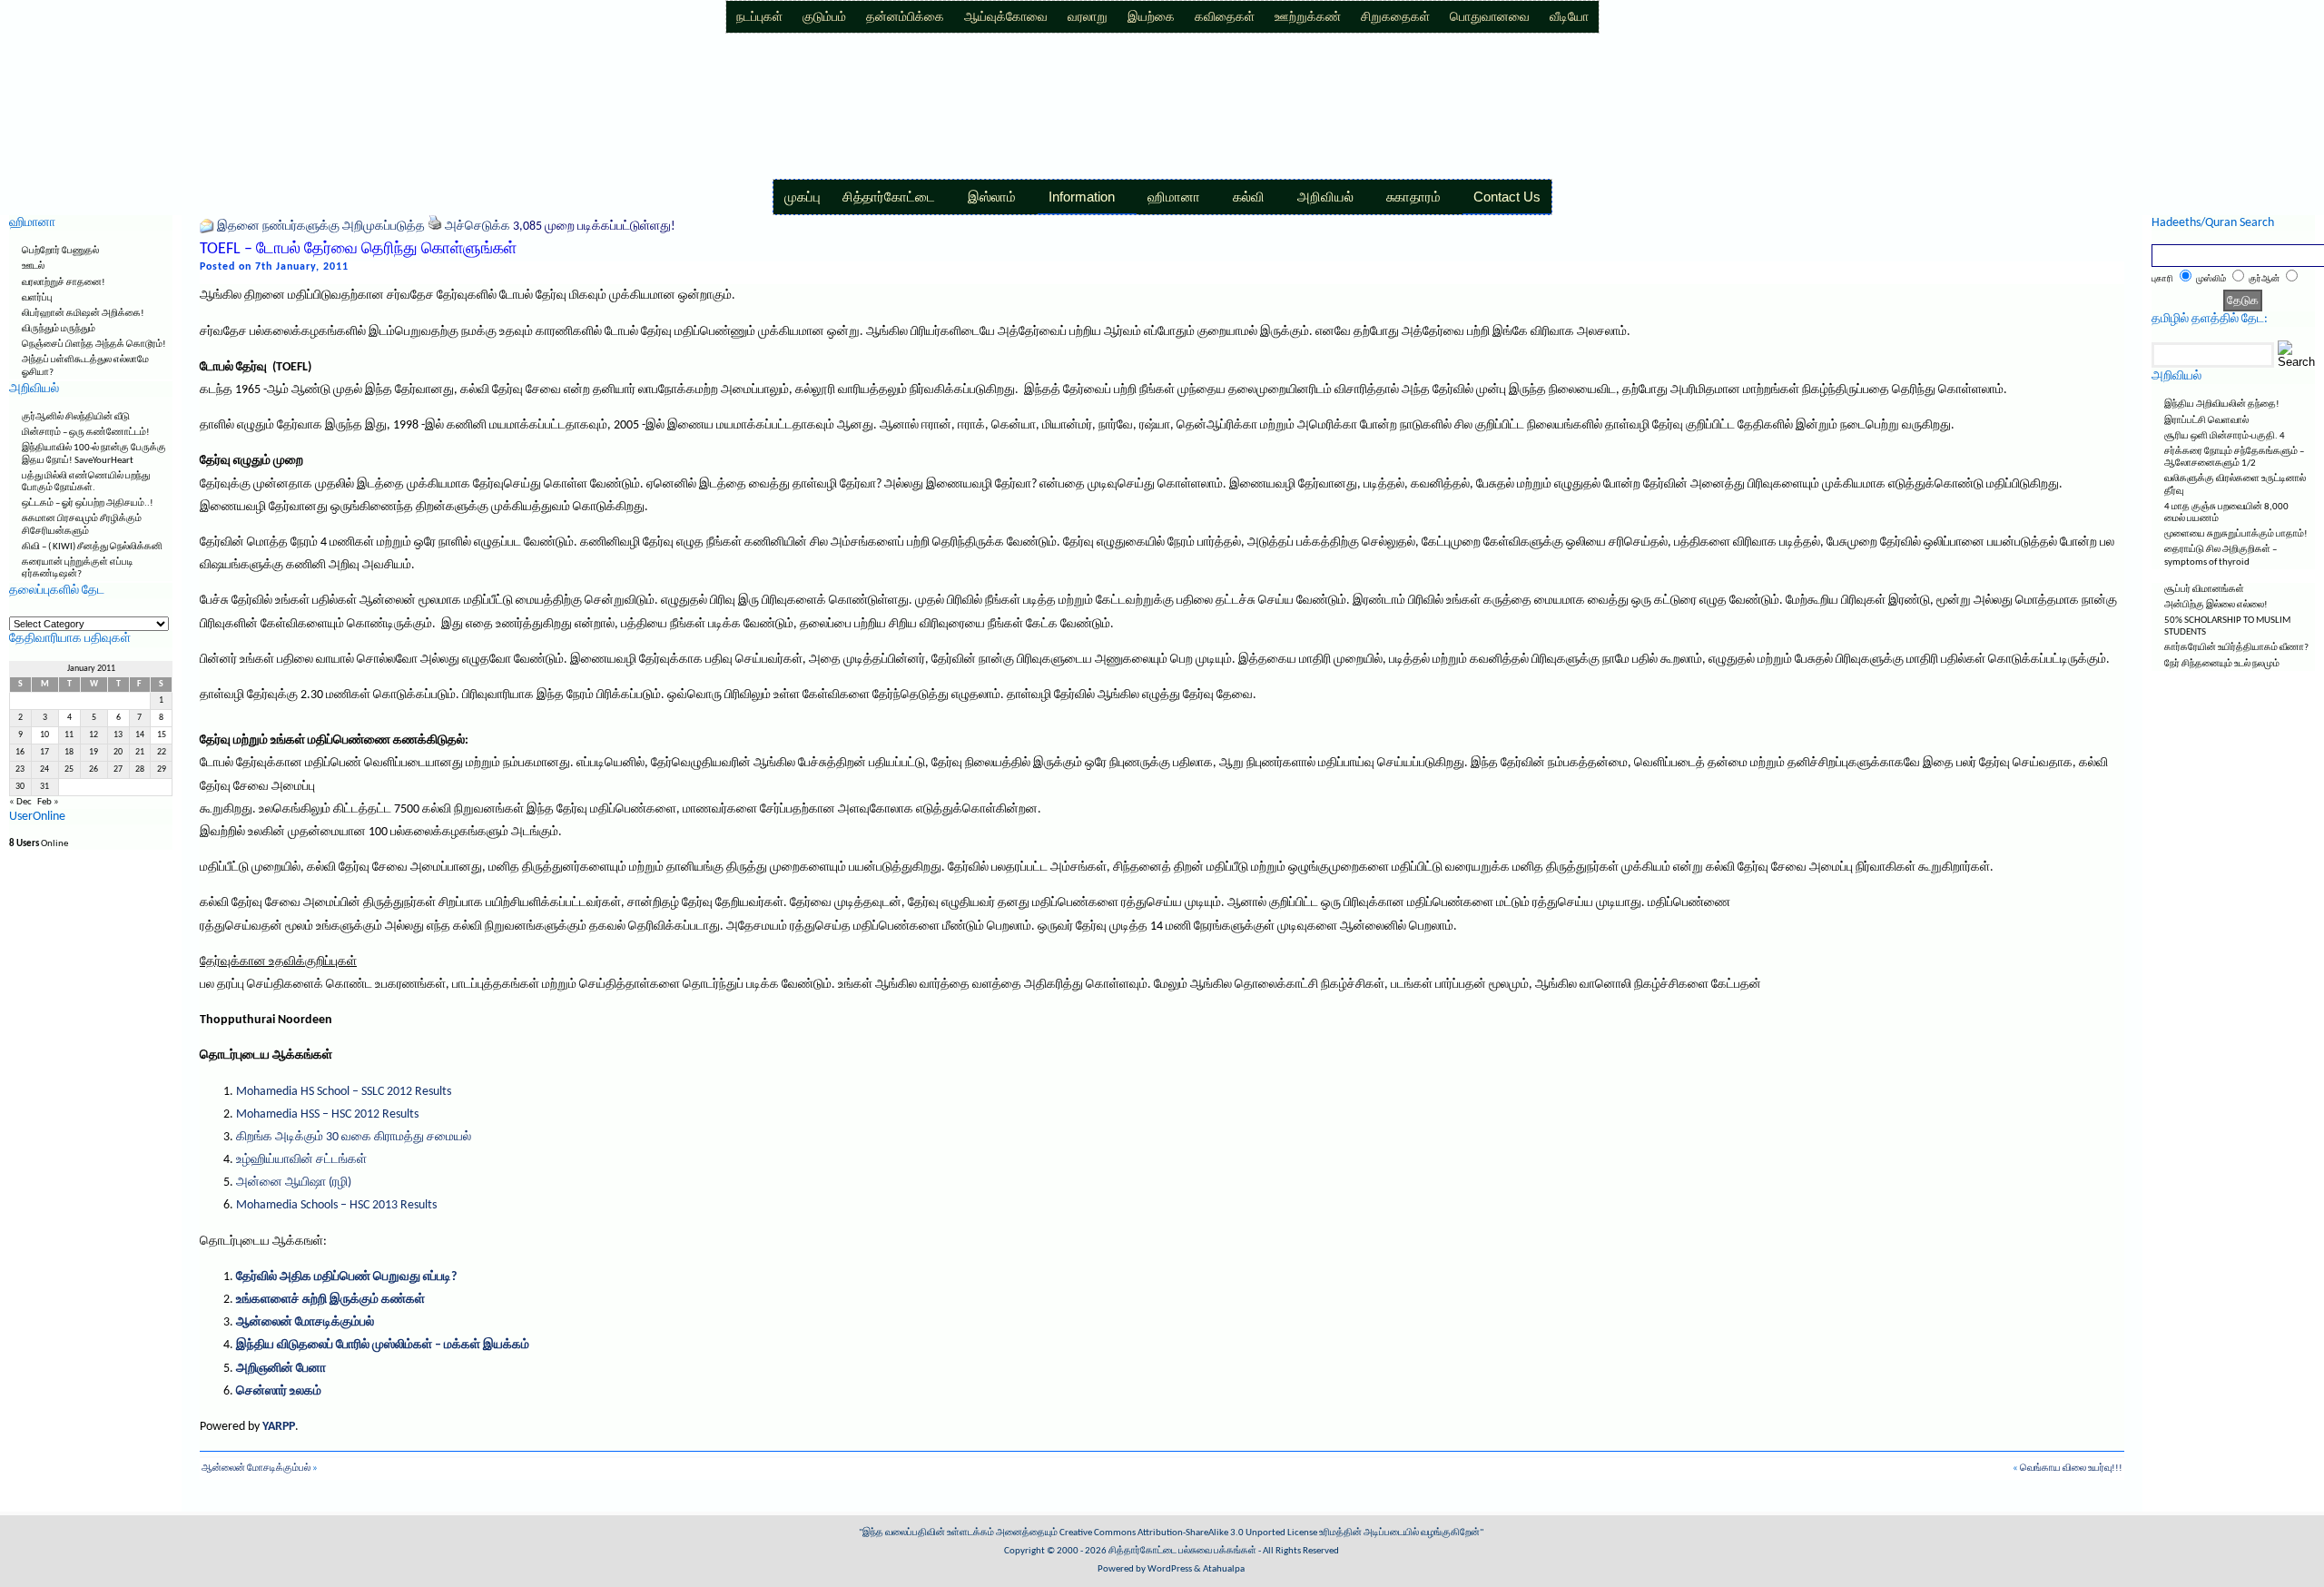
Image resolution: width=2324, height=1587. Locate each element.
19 (94, 752)
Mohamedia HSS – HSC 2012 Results (327, 1114)
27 (118, 769)
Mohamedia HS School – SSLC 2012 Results (344, 1092)
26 (94, 769)
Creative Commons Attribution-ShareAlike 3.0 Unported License (1188, 1533)
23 (20, 769)
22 (162, 752)
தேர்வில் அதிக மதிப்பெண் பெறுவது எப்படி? (346, 1277)
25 (69, 769)
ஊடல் (33, 266)
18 (69, 752)
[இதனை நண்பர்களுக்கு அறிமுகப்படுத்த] (207, 227)
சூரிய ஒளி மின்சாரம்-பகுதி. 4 (2225, 436)
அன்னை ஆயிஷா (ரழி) (294, 1183)
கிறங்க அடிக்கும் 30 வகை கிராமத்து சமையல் (354, 1137)
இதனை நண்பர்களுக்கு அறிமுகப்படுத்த (321, 227)
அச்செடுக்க (478, 227)
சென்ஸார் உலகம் (279, 1391)
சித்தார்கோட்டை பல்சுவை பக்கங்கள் (1182, 1551)
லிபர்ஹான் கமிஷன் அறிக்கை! (83, 314)
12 (94, 735)
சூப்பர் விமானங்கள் (2204, 590)
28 (140, 769)
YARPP (279, 1427)
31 (44, 787)
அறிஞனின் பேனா (281, 1369)
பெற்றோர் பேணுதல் (60, 251)
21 (140, 752)
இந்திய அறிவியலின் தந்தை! (2222, 404)
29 (162, 769)
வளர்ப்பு (37, 298)
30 (20, 787)
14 (140, 735)
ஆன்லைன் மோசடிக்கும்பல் (305, 1322)
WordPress (1170, 1569)
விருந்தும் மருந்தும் (59, 329)
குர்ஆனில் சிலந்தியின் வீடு (76, 417)
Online (39, 844)
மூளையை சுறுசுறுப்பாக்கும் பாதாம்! (2236, 534)
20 (118, 752)
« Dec (20, 802)
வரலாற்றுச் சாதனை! (64, 283)
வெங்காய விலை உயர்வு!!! (2071, 1469)
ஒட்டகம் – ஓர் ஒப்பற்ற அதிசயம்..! (88, 503)
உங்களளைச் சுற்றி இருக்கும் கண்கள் (330, 1300)
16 (20, 752)
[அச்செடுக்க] (435, 227)
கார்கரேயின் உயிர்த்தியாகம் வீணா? (2236, 648)
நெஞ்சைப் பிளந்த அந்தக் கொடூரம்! (94, 345)
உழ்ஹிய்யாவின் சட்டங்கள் (301, 1160)
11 (69, 735)
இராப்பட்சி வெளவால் (2206, 421)
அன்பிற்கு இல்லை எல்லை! (2216, 605)
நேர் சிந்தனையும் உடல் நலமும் (2222, 664)
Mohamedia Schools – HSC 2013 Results (336, 1205)
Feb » (48, 802)
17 (44, 752)
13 (118, 735)
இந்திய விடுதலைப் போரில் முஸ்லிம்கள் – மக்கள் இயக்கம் (383, 1345)
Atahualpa (1224, 1569)
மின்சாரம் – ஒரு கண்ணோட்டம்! (86, 433)
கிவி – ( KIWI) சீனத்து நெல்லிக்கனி (92, 547)
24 (44, 769)
